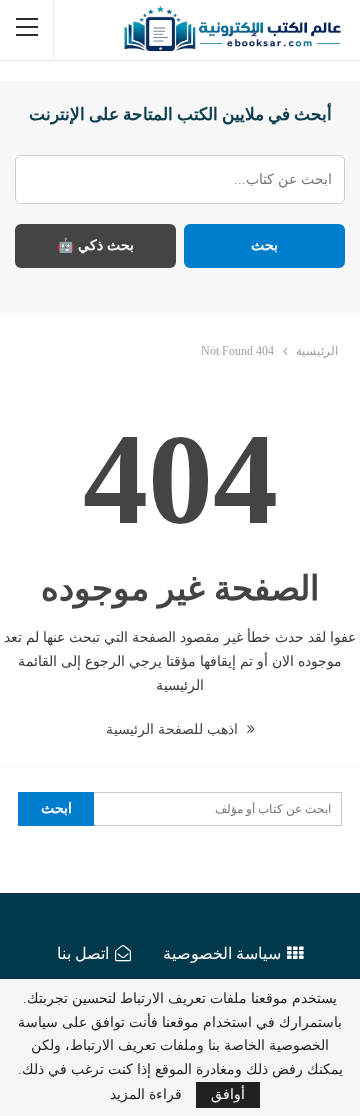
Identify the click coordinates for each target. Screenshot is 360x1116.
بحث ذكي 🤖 (95, 245)
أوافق (228, 1094)
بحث (264, 245)
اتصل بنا (83, 953)
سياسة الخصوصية (222, 953)
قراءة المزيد (146, 1095)
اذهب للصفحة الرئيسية (174, 729)
